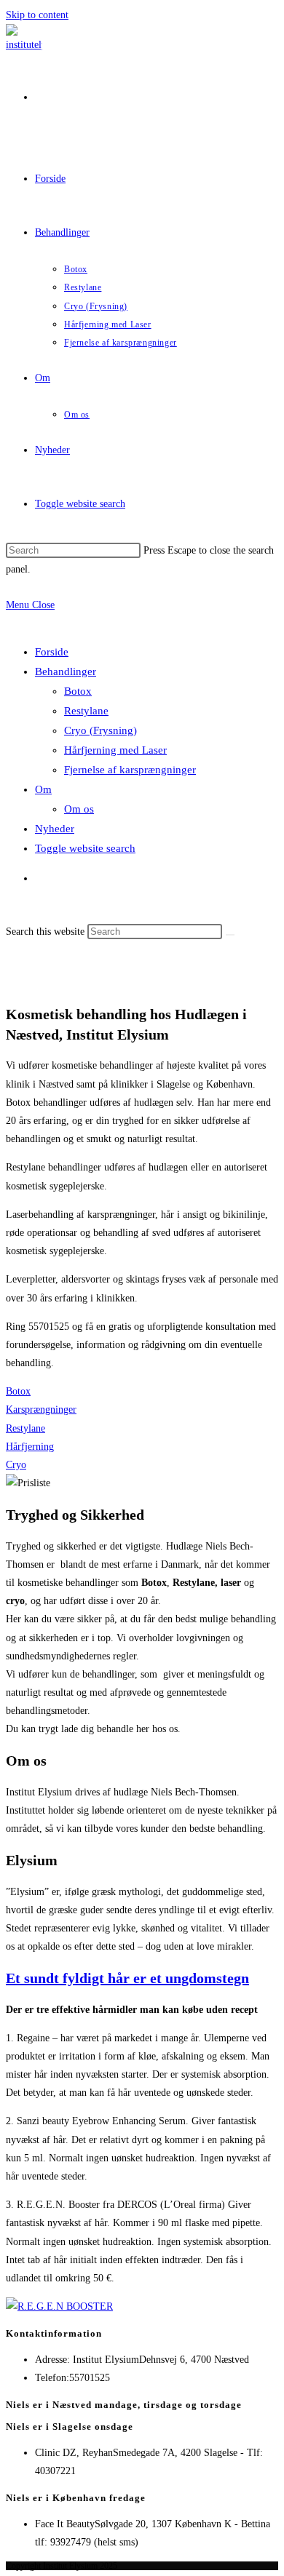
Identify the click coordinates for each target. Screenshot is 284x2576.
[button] (18, 1391)
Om (43, 789)
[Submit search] (230, 935)
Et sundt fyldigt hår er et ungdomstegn (127, 1978)
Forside (52, 652)
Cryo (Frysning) (100, 730)
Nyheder (55, 829)
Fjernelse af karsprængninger (130, 770)
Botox (78, 691)
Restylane (86, 711)
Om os (79, 809)
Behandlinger (66, 671)
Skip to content (37, 15)
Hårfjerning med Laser (115, 750)
